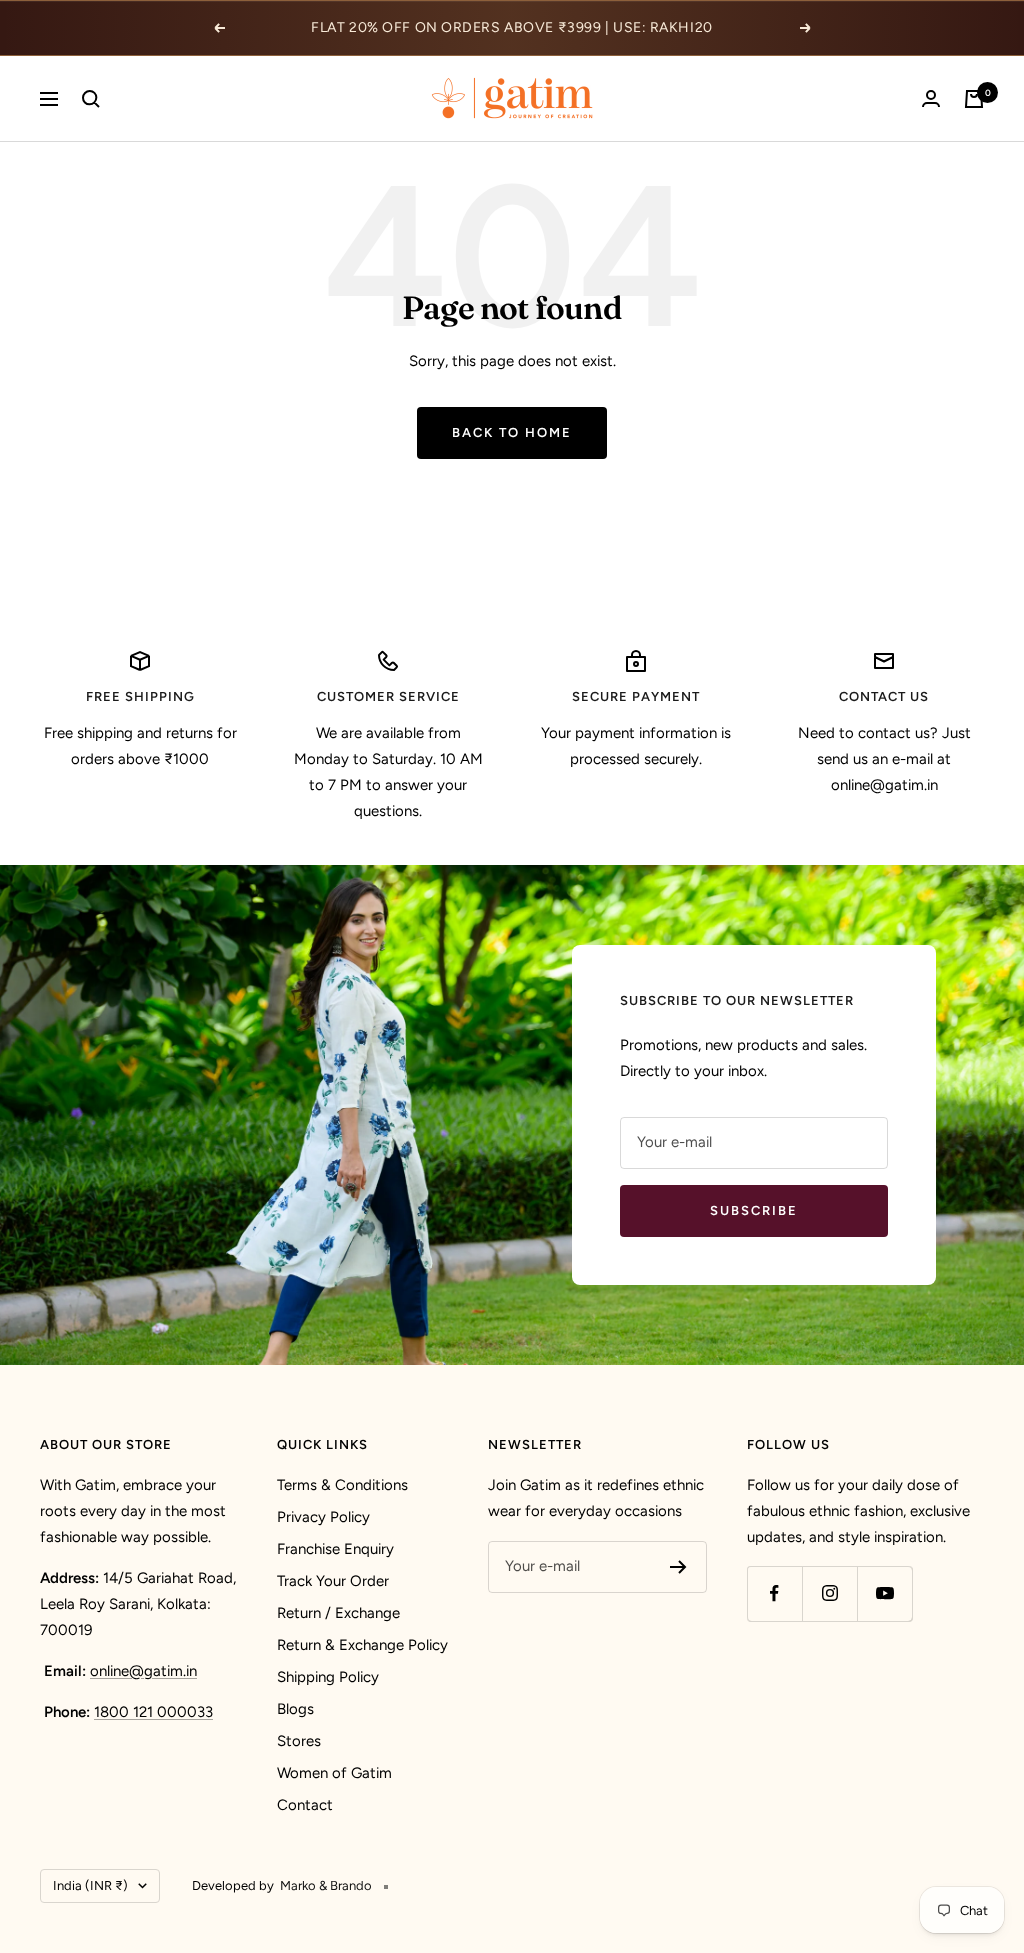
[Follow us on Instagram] (829, 1593)
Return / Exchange (338, 1613)
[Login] (931, 98)
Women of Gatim (334, 1773)
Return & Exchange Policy (362, 1645)
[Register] (678, 1567)
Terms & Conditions (342, 1485)
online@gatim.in (143, 1671)
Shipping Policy (328, 1677)
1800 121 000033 (153, 1712)
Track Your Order (333, 1581)
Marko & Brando (326, 1885)
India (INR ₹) (90, 1885)
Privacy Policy (323, 1517)
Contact (305, 1805)
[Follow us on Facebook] (774, 1593)
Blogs (295, 1709)
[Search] (91, 99)
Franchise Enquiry (335, 1549)
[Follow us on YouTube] (884, 1593)
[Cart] (974, 99)
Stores (299, 1741)
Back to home (512, 432)
